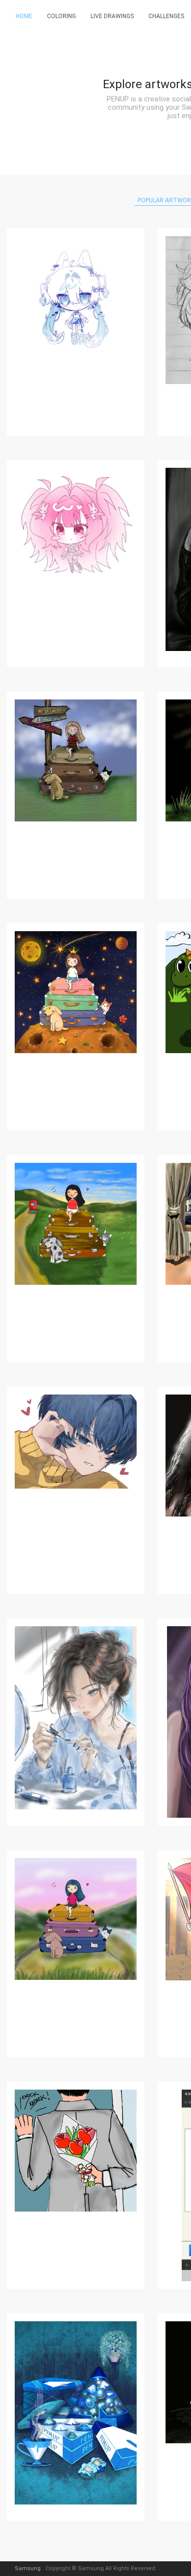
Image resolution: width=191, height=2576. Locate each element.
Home (24, 16)
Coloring (61, 16)
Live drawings (112, 16)
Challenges (166, 16)
